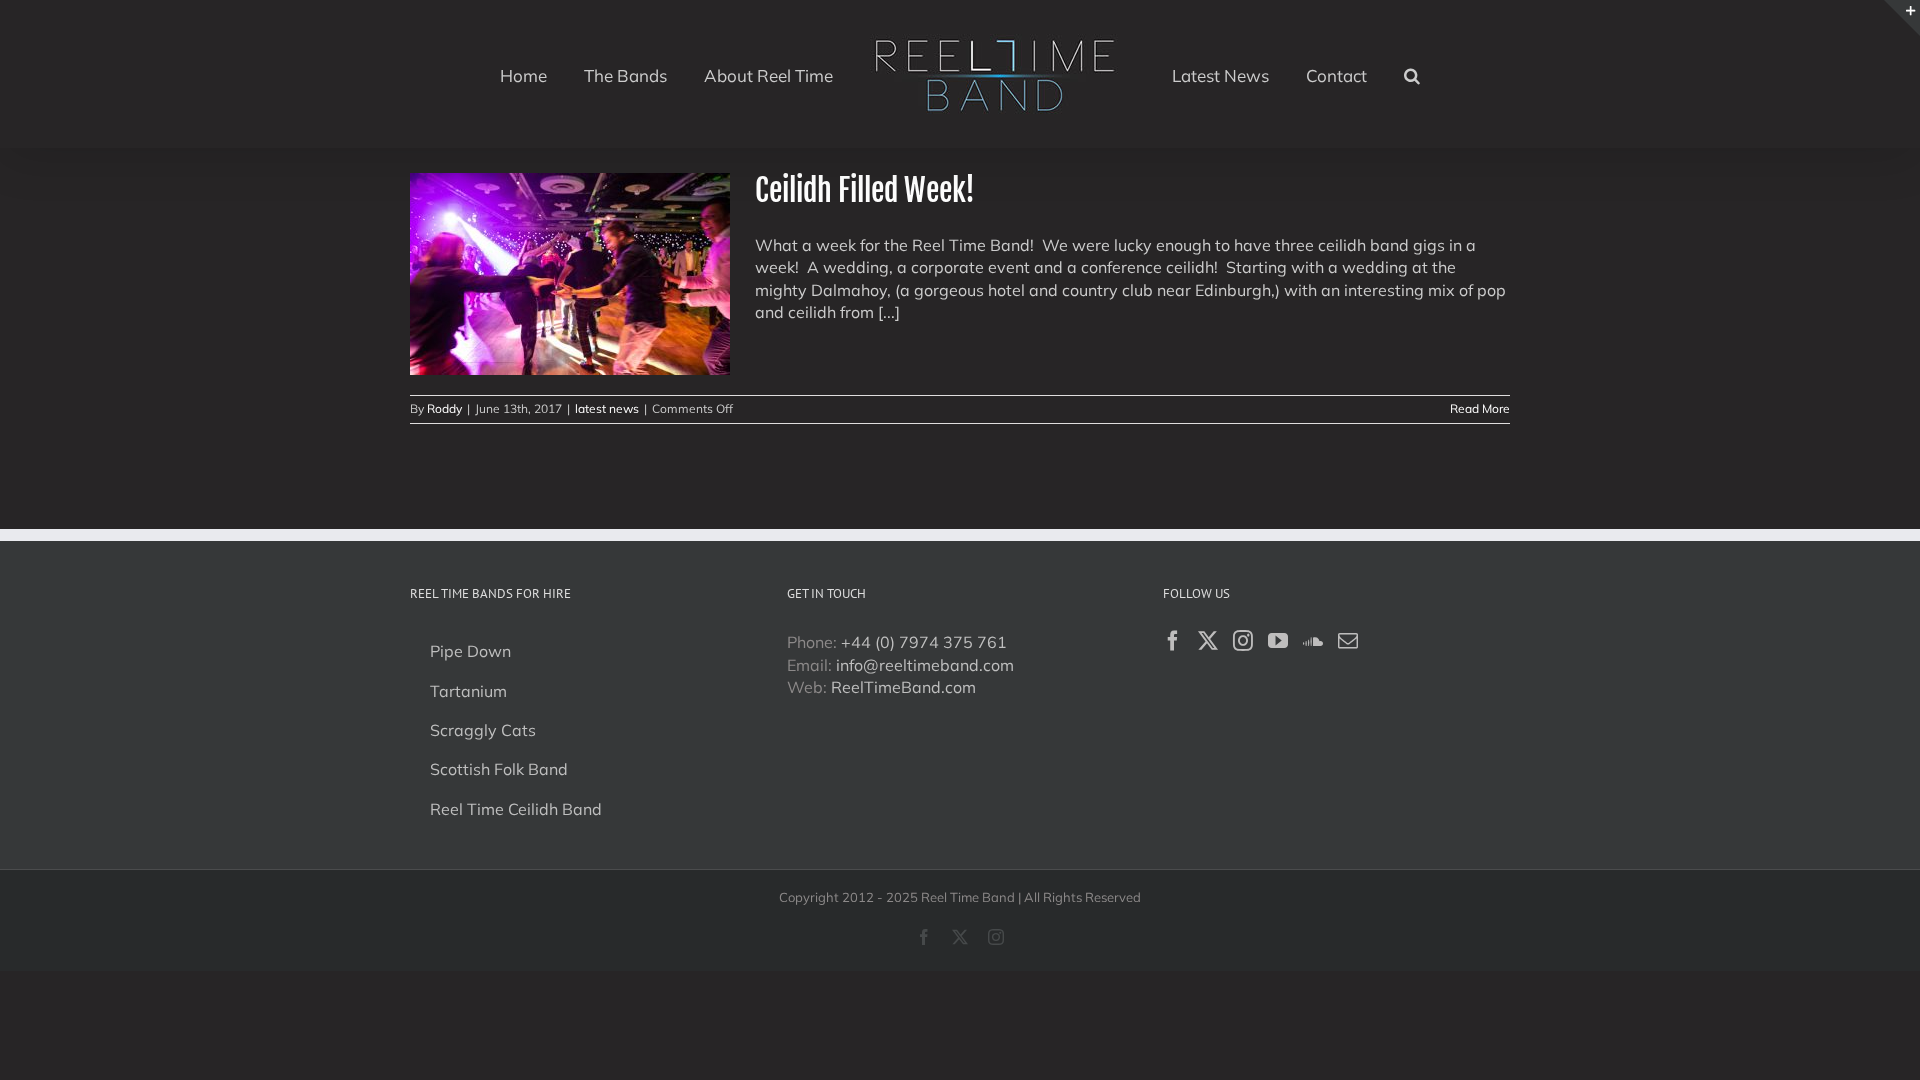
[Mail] (1348, 641)
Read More (1480, 408)
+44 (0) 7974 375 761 (924, 642)
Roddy (444, 408)
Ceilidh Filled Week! (865, 190)
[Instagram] (1243, 641)
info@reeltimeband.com (925, 665)
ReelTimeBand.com (903, 687)
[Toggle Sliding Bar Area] (1902, 18)
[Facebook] (1173, 641)
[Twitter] (1208, 641)
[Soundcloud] (1313, 641)
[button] (1364, 74)
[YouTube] (1278, 641)
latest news (607, 408)
